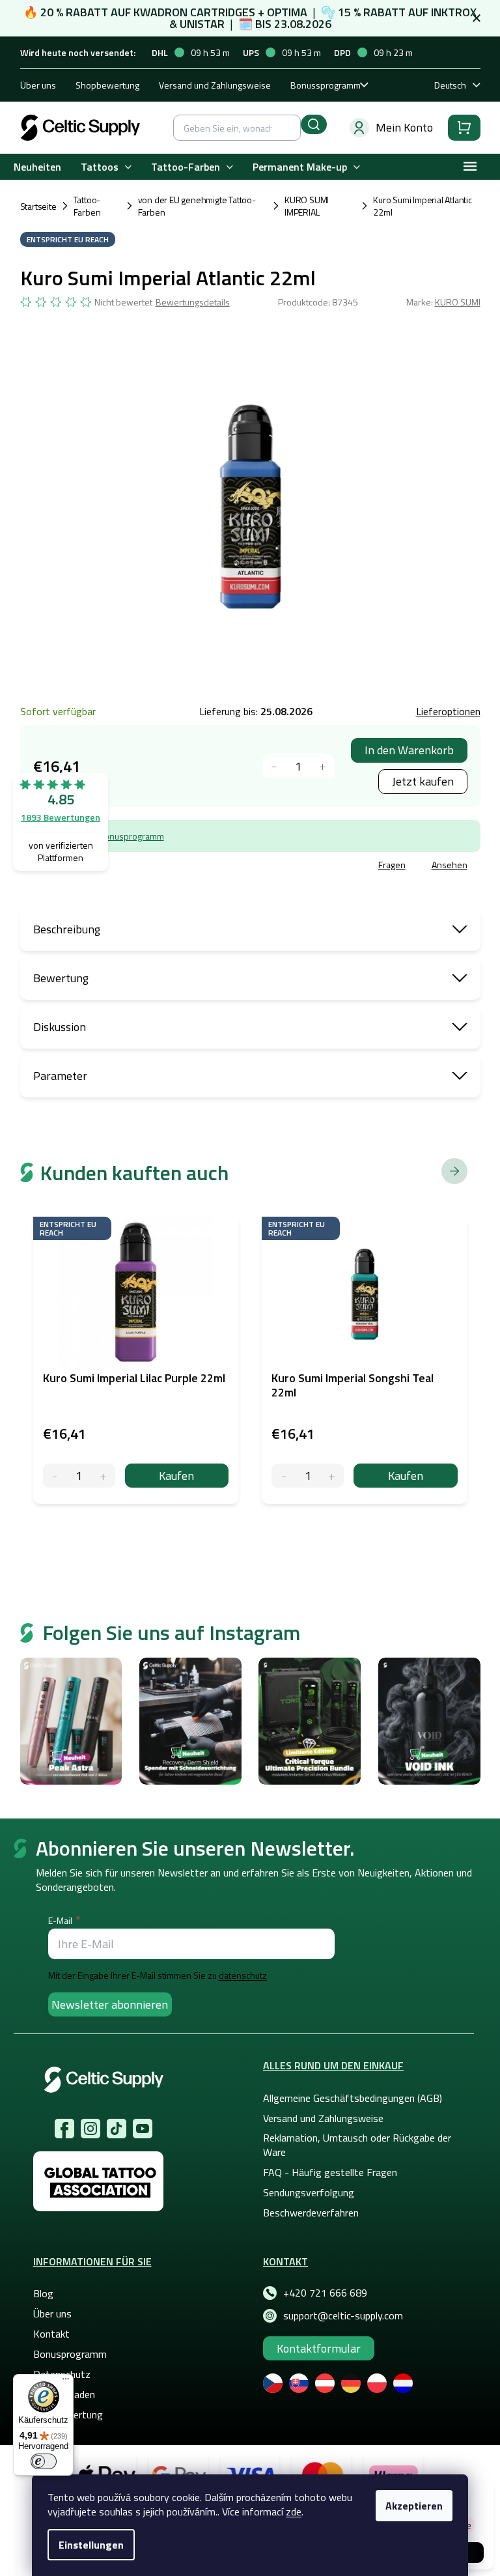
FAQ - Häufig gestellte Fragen (330, 2172)
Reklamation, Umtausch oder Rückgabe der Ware (357, 2145)
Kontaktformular (319, 2348)
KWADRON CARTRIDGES (194, 12)
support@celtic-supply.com (343, 2315)
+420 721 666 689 (325, 2293)
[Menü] (66, 2382)
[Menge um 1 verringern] (274, 766)
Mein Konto (404, 127)
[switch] (44, 2461)
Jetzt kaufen (423, 781)
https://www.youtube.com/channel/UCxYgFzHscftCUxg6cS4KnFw (143, 2129)
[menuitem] (37, 167)
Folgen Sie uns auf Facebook (64, 2129)
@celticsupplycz (117, 2129)
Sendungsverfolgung (309, 2192)
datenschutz (243, 1975)
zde (294, 2512)
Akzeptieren (414, 2506)
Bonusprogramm (131, 836)
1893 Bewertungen (61, 817)
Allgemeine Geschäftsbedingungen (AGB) (353, 2098)
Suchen (314, 124)
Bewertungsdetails (193, 302)
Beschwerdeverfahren (311, 2213)
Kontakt (51, 2334)
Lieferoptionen (448, 711)
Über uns (38, 85)
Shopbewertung (107, 85)
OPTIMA (287, 12)
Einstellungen (91, 2545)
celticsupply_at (90, 2129)
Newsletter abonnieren (110, 2004)
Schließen (119, 867)
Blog (43, 2293)
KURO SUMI (458, 302)
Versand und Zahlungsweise (215, 85)
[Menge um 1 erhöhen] (323, 766)
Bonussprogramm (326, 85)
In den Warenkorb (409, 750)
